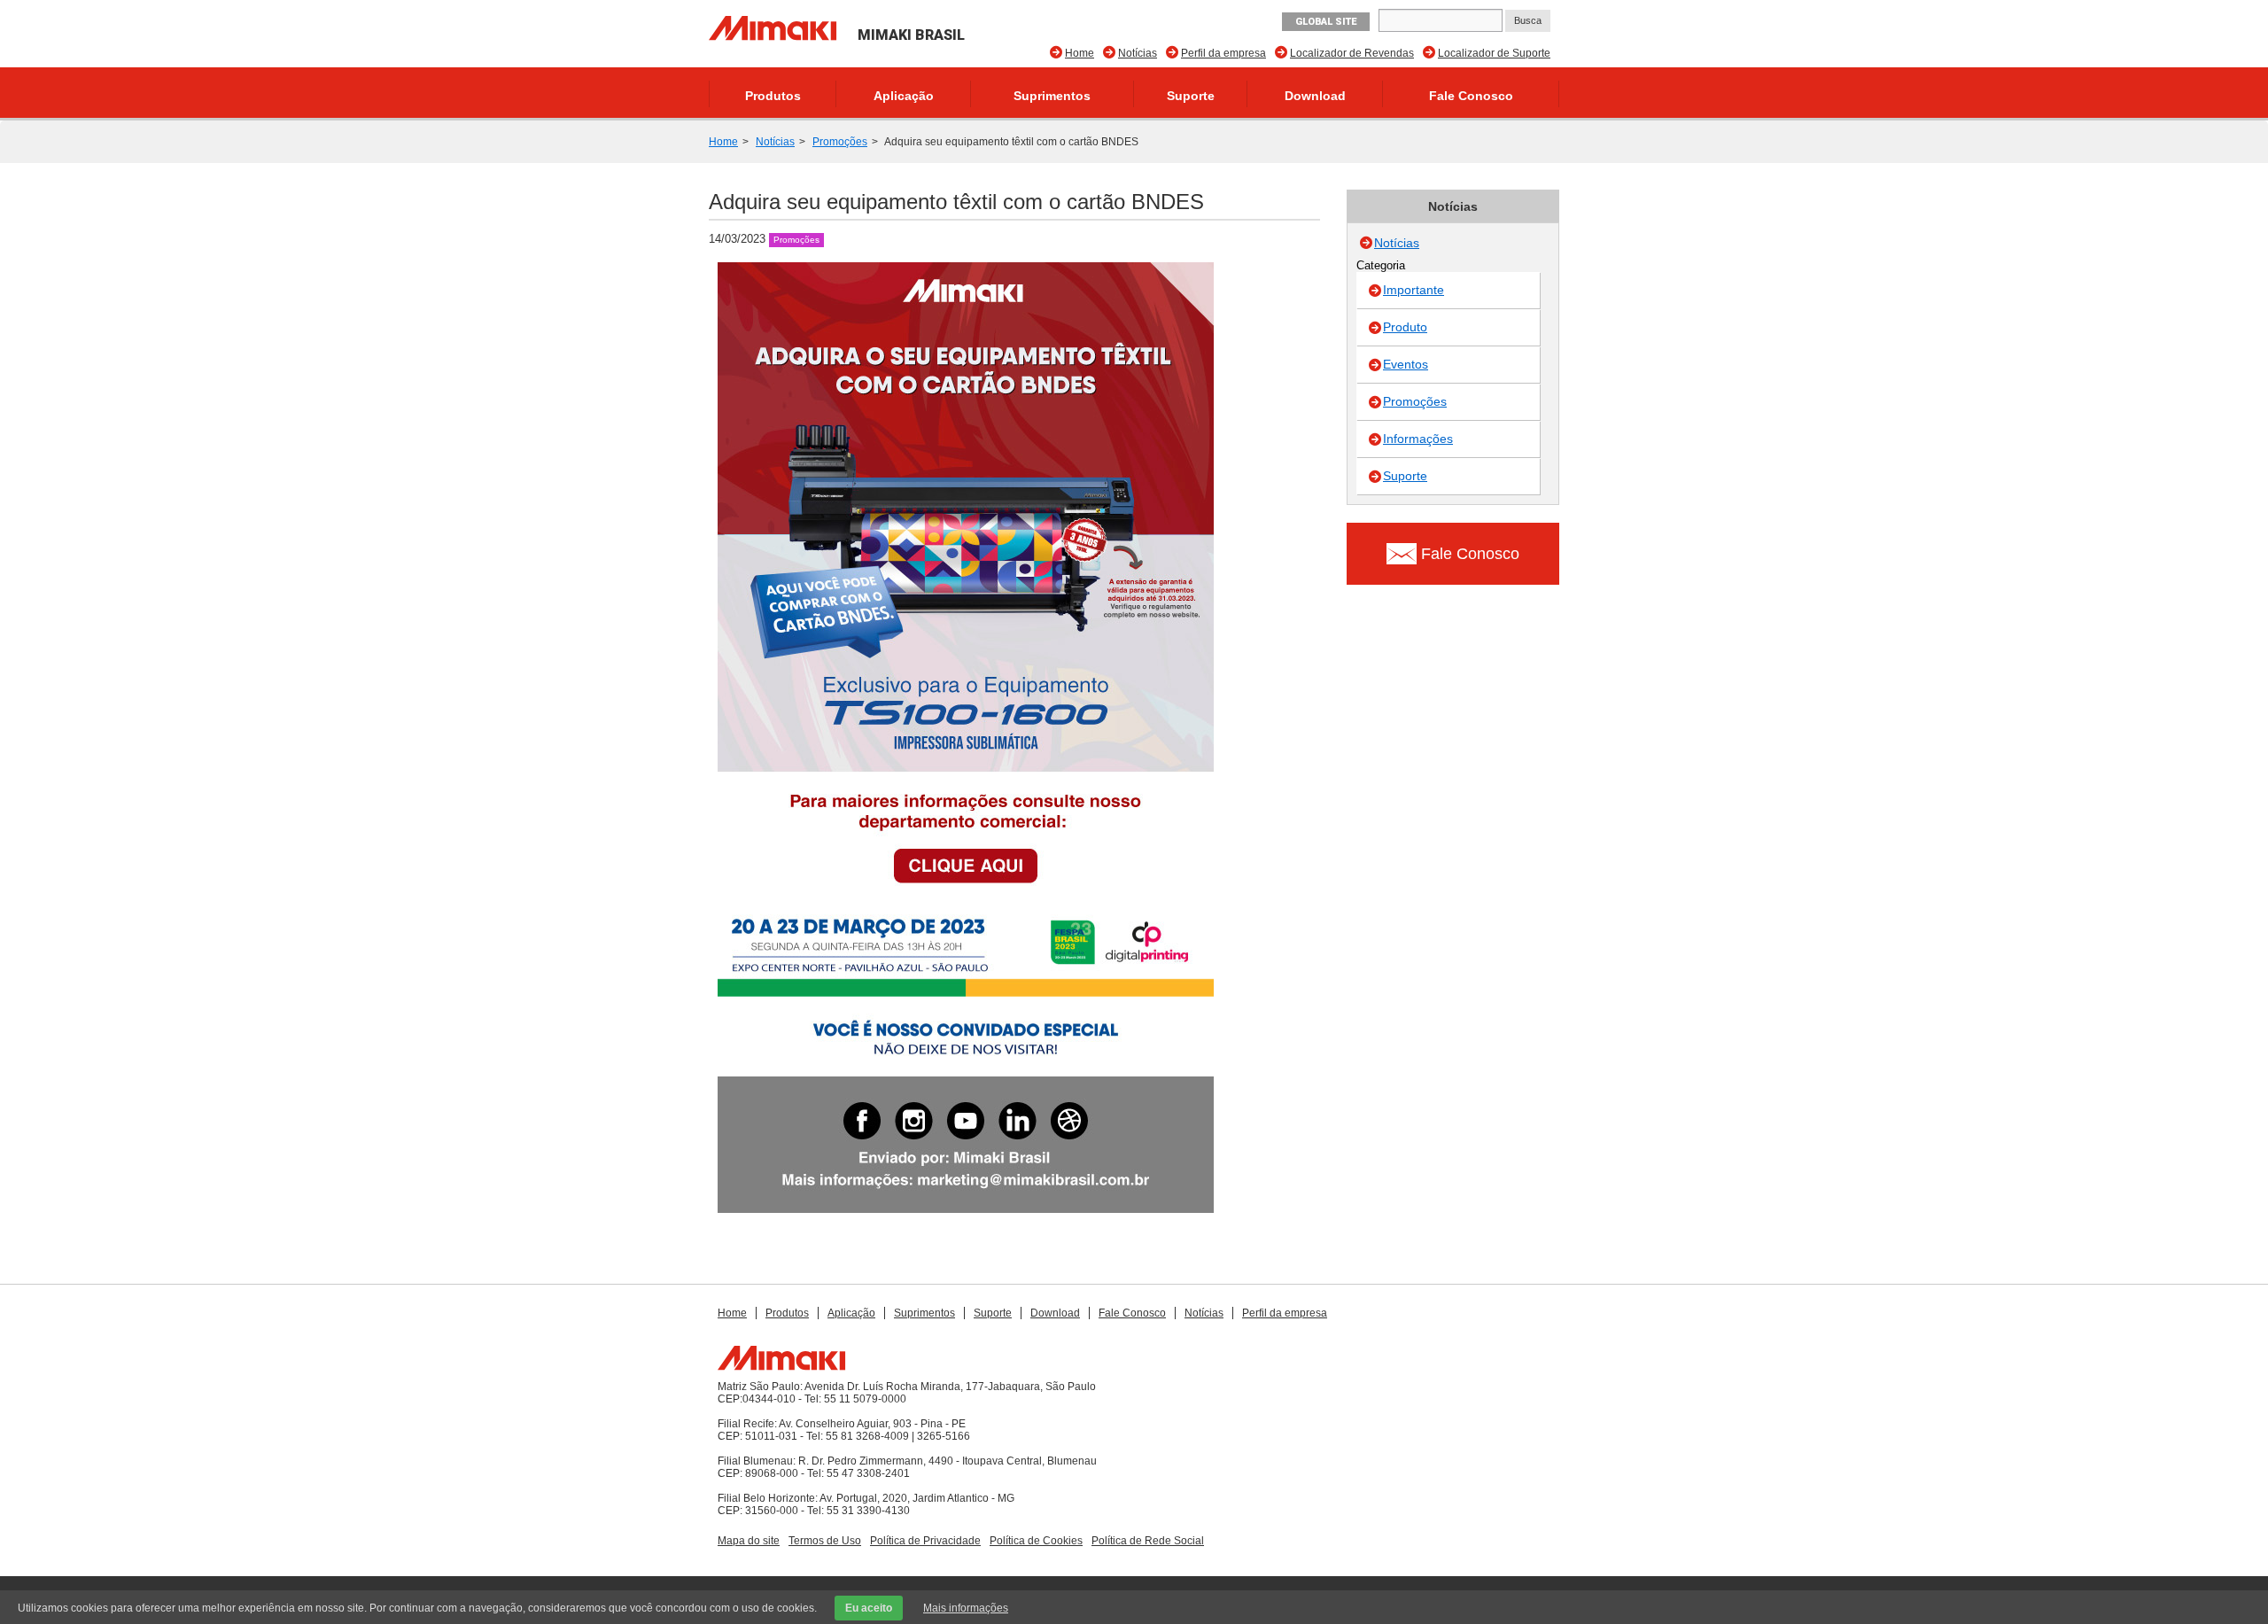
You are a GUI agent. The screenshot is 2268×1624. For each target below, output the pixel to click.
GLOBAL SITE (1326, 22)
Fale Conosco (1471, 96)
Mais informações (966, 1608)
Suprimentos (1052, 96)
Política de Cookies (1036, 1541)
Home (1080, 53)
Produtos (773, 96)
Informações (1418, 439)
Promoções (840, 142)
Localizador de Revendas (1352, 53)
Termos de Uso (825, 1541)
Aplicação (904, 96)
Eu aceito (869, 1608)
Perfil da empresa (1223, 53)
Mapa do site (749, 1541)
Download (1315, 96)
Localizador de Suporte (1494, 53)
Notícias (1138, 53)
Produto (1405, 327)
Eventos (1406, 364)
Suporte (1191, 96)
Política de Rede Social (1148, 1541)
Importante (1414, 290)
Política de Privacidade (925, 1541)
